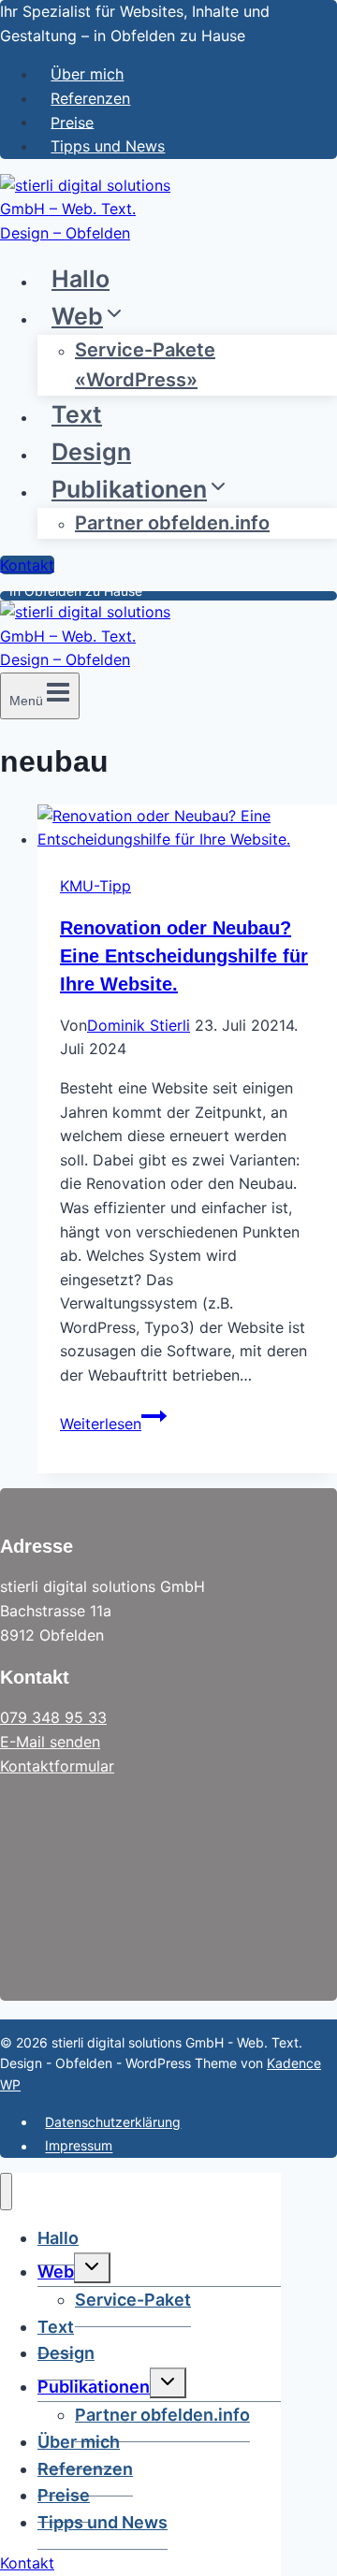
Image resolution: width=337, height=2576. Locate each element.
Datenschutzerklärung (113, 2122)
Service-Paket (133, 2300)
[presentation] (187, 828)
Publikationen (94, 2387)
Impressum (79, 2146)
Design (91, 452)
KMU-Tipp (95, 886)
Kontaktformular (57, 1766)
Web (56, 2272)
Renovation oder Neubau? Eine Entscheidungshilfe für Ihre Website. (184, 956)
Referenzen (90, 98)
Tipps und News (108, 146)
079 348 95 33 (53, 1717)
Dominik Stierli (139, 1025)
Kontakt (27, 565)
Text (77, 414)
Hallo (81, 279)
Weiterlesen (113, 1424)
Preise (72, 122)
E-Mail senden (50, 1742)
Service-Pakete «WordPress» (145, 365)
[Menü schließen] (6, 2192)
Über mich (87, 74)
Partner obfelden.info (172, 523)
